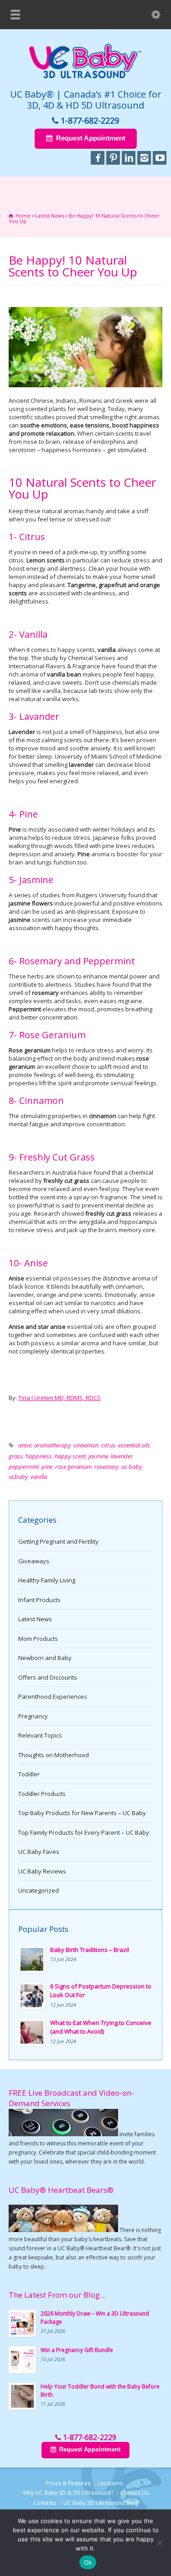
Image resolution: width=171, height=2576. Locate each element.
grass (16, 1456)
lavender (122, 1456)
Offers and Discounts (48, 1677)
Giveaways (34, 1561)
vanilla (39, 1477)
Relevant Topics (40, 1735)
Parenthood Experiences (53, 1697)
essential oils (134, 1445)
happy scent (70, 1456)
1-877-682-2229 (90, 120)
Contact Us (135, 2493)
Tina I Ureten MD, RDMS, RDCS (60, 1398)
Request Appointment (90, 138)
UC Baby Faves (39, 1852)
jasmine (98, 1456)
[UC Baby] (86, 77)
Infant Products (39, 1600)
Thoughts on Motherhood (54, 1755)
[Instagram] (144, 158)
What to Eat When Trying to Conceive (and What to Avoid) (101, 2027)
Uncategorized (39, 1890)
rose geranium (73, 1467)
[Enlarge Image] (86, 307)
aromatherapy (52, 1445)
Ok (88, 2562)
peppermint (24, 1467)
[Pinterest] (113, 158)
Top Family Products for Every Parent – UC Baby (84, 1832)
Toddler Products (42, 1794)
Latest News (35, 1619)
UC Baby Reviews (42, 1871)
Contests (45, 2503)
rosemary (106, 1467)
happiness (39, 1456)
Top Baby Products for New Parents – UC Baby (82, 1813)
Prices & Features (68, 2483)
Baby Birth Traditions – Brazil (90, 1950)
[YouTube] (160, 158)
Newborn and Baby (45, 1658)
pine (47, 1467)
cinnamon (86, 1445)
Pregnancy (33, 1716)
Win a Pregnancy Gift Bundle (77, 2350)
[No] (160, 2543)
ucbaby (18, 1477)
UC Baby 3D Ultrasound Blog (101, 2503)
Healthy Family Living (47, 1580)
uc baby (132, 1467)
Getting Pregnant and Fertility (58, 1541)
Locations (110, 2483)
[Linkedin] (129, 158)
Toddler (29, 1774)
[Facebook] (98, 158)
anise (25, 1445)
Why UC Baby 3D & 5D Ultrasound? (68, 2493)
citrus (108, 1445)
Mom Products (38, 1639)
